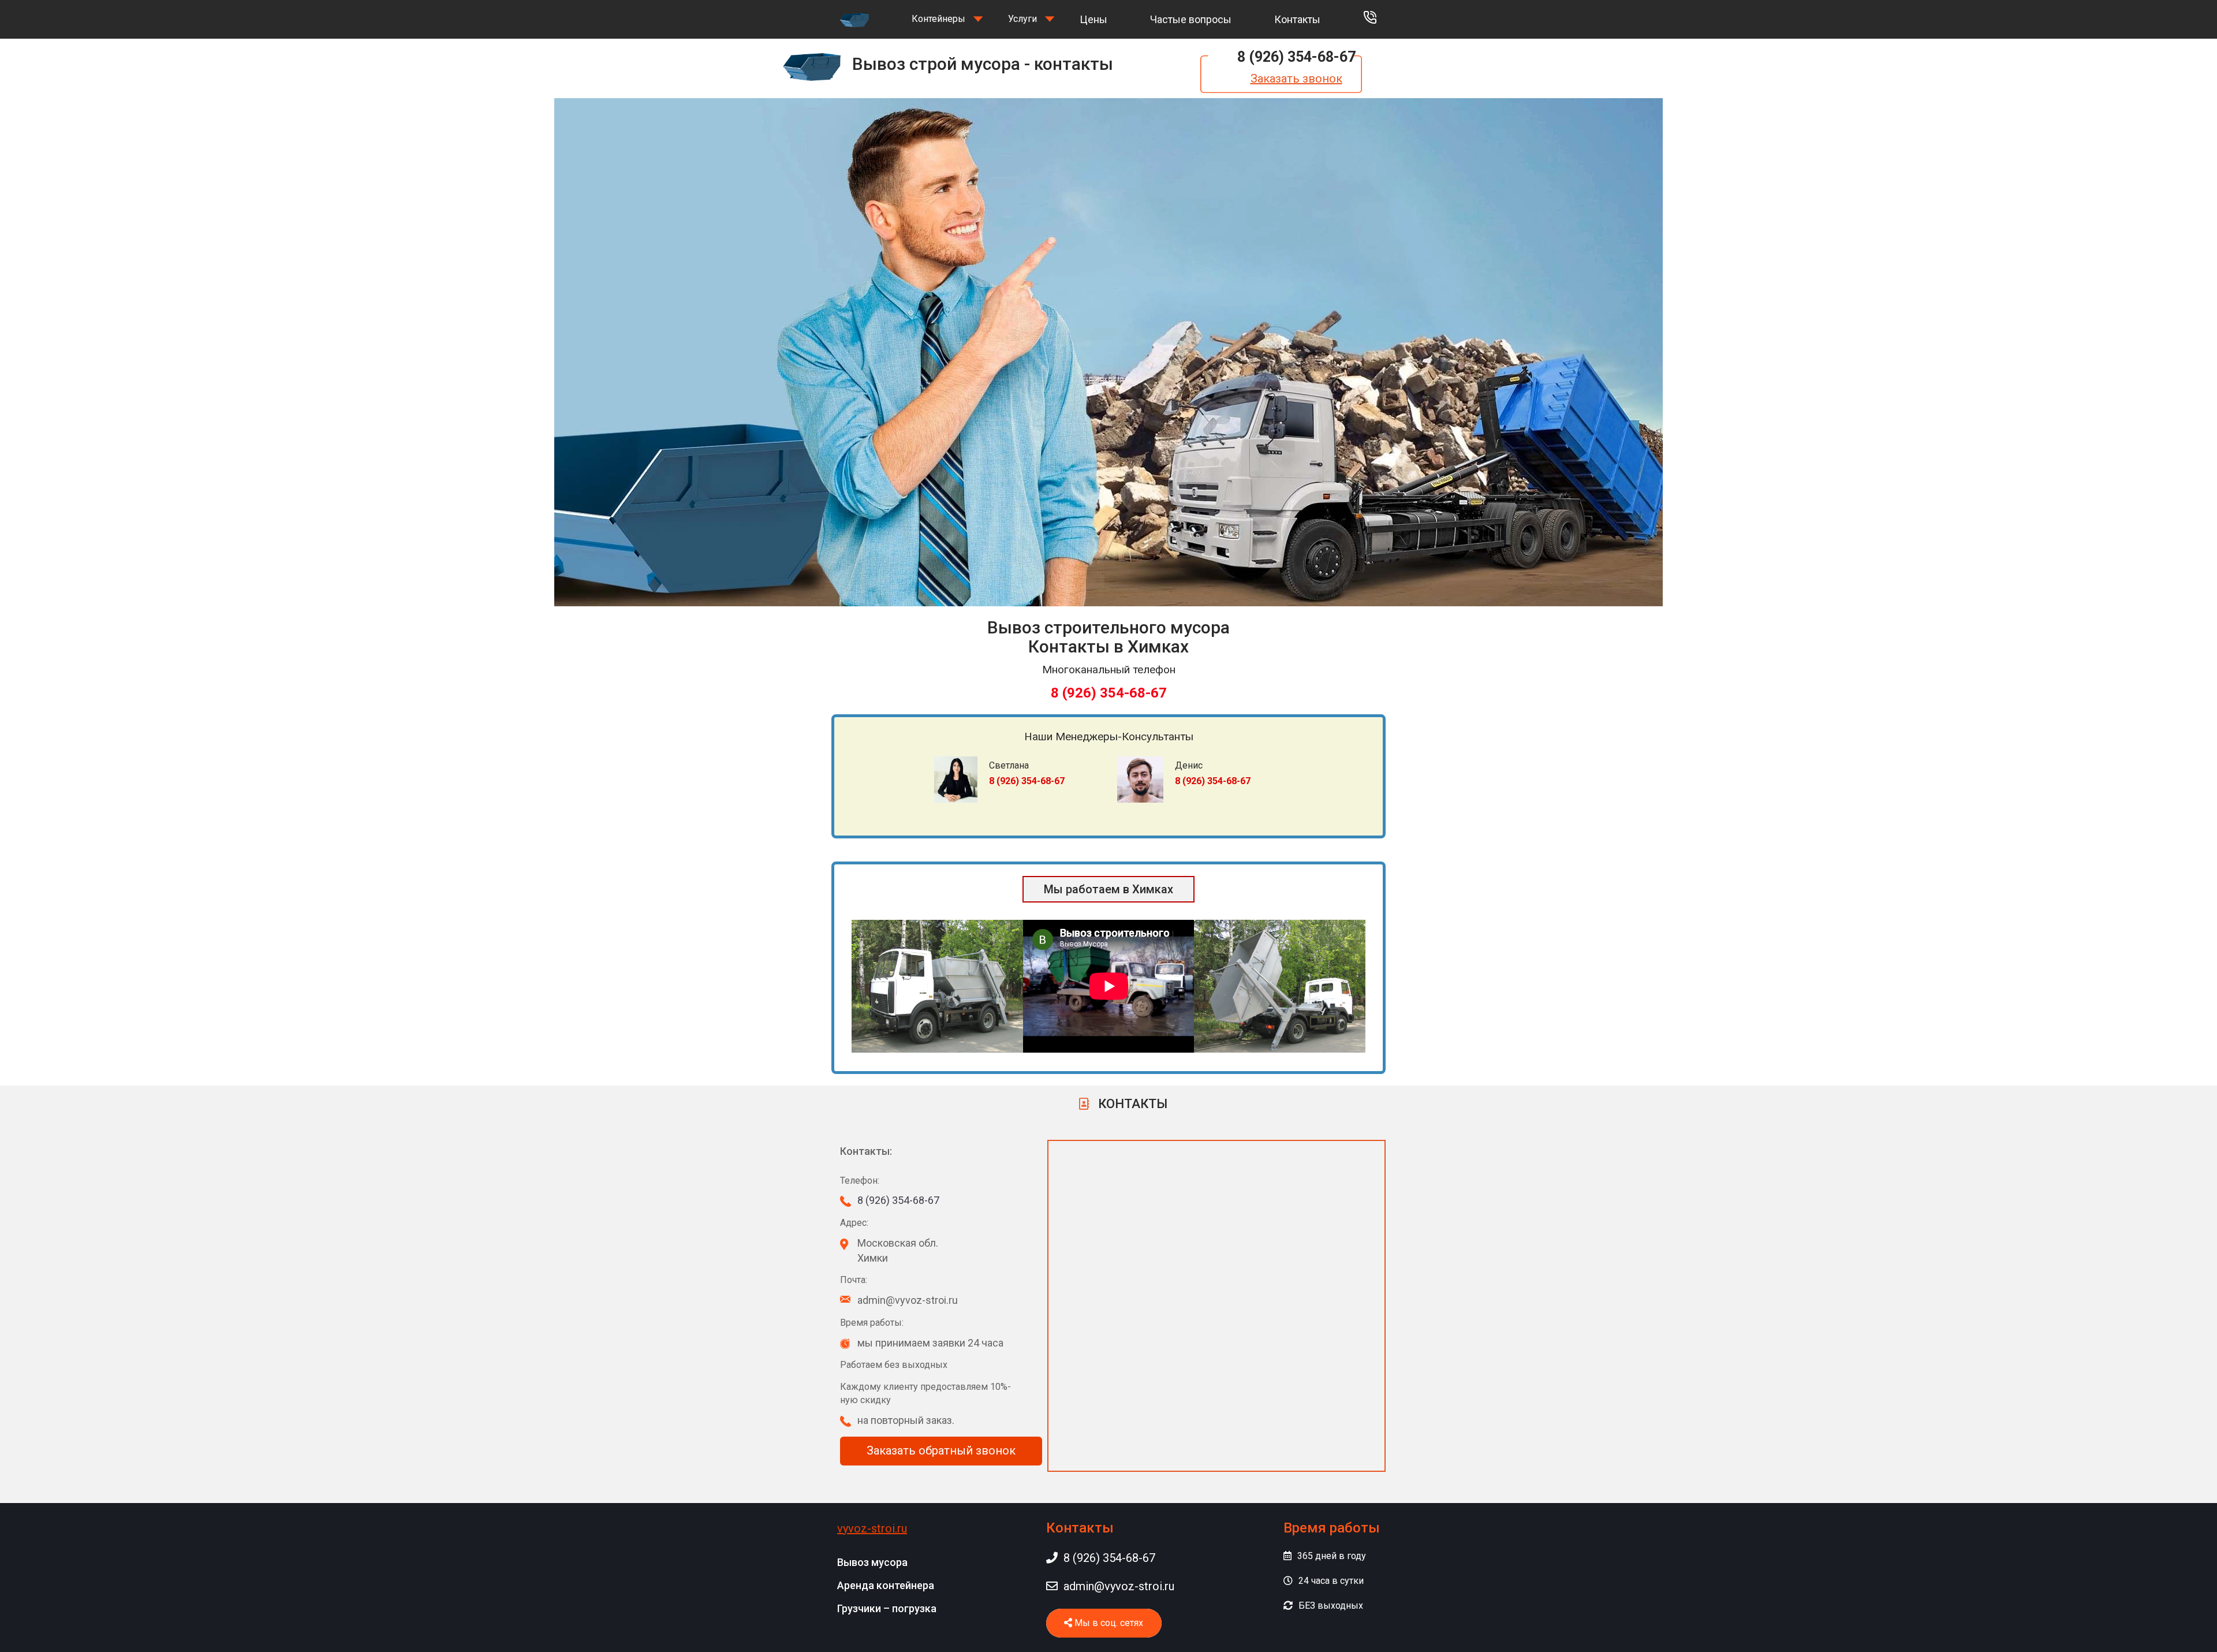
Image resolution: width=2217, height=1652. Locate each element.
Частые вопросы (1191, 19)
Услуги (1022, 19)
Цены (1093, 19)
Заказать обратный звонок (941, 1450)
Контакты (1297, 19)
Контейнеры (938, 19)
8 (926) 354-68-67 (1296, 57)
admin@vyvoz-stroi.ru (1119, 1586)
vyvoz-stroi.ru (872, 1528)
